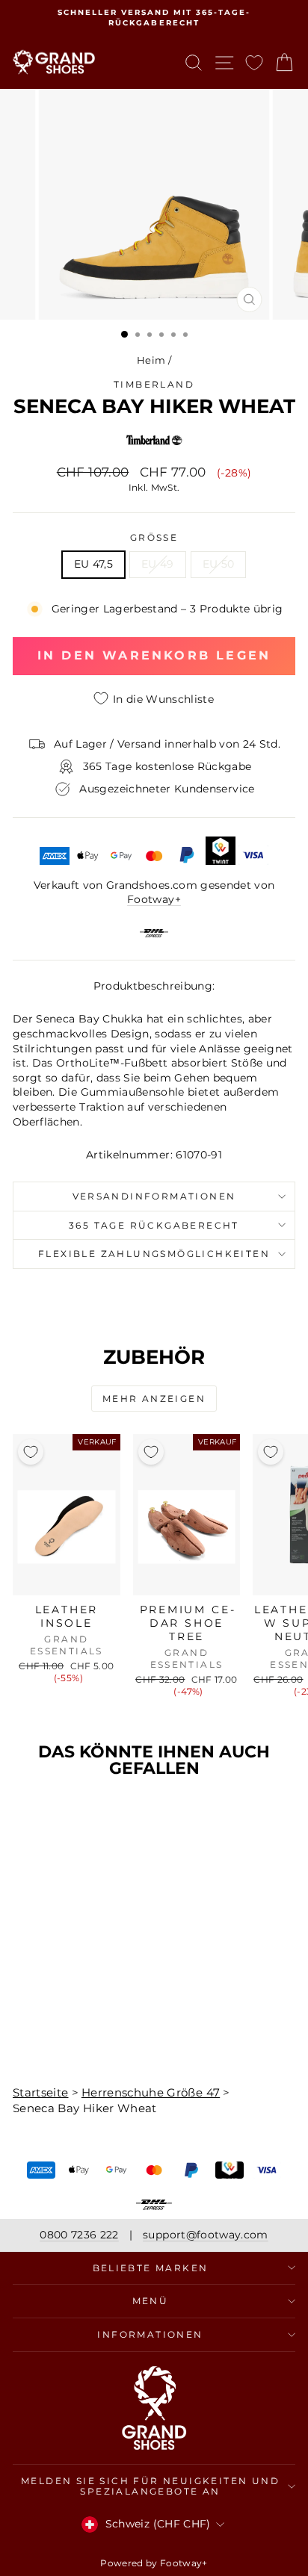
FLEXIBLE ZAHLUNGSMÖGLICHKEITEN (154, 1254)
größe (154, 537)
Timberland (154, 384)
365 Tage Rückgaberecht (154, 1225)
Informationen (150, 2334)
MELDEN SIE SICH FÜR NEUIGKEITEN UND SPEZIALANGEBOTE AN (150, 2486)
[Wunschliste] (254, 62)
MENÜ (151, 2301)
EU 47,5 (93, 564)
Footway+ (154, 899)
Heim (151, 360)
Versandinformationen (154, 1196)
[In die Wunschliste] (31, 1452)
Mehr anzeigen (154, 1399)
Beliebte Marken (151, 2268)
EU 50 (219, 564)
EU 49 (158, 564)
